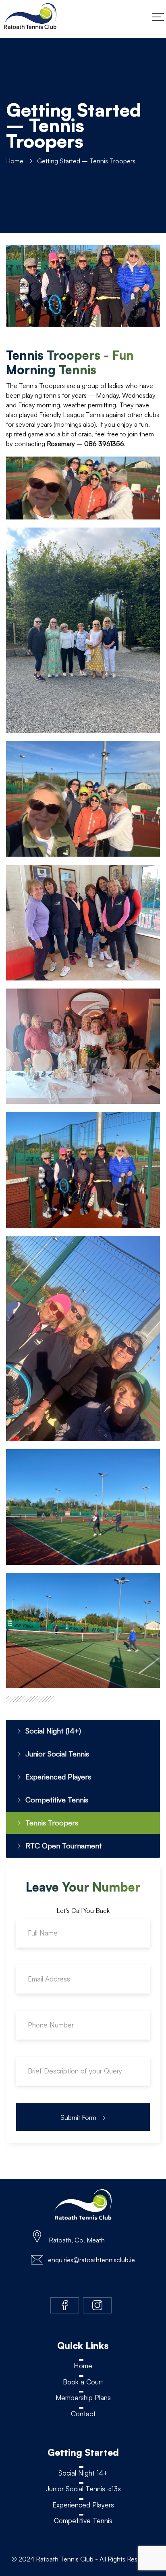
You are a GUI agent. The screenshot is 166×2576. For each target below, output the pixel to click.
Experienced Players (58, 1777)
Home (15, 161)
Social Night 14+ (83, 2473)
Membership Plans (83, 2398)
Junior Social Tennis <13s (83, 2489)
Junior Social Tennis (57, 1754)
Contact (83, 2414)
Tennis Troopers (52, 1823)
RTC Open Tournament (64, 1846)
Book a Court (83, 2382)
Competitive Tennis (57, 1800)
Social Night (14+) (53, 1731)
